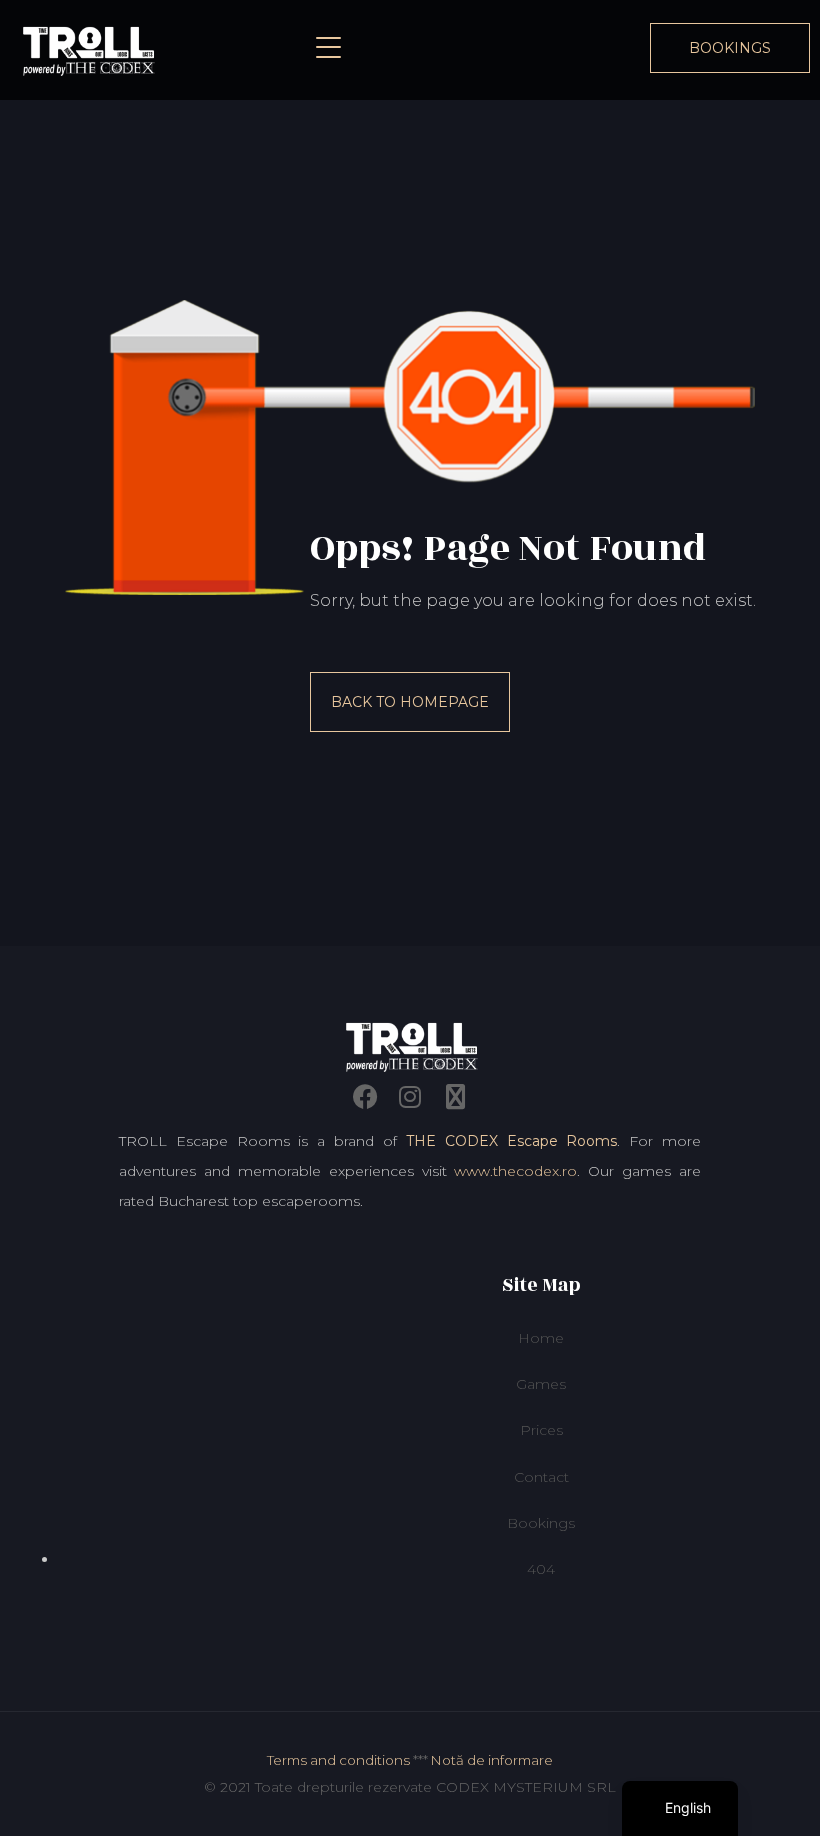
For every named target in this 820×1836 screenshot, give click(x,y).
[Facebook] (365, 1097)
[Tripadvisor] (455, 1097)
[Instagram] (410, 1097)
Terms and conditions (338, 1760)
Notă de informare (492, 1760)
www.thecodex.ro (515, 1171)
